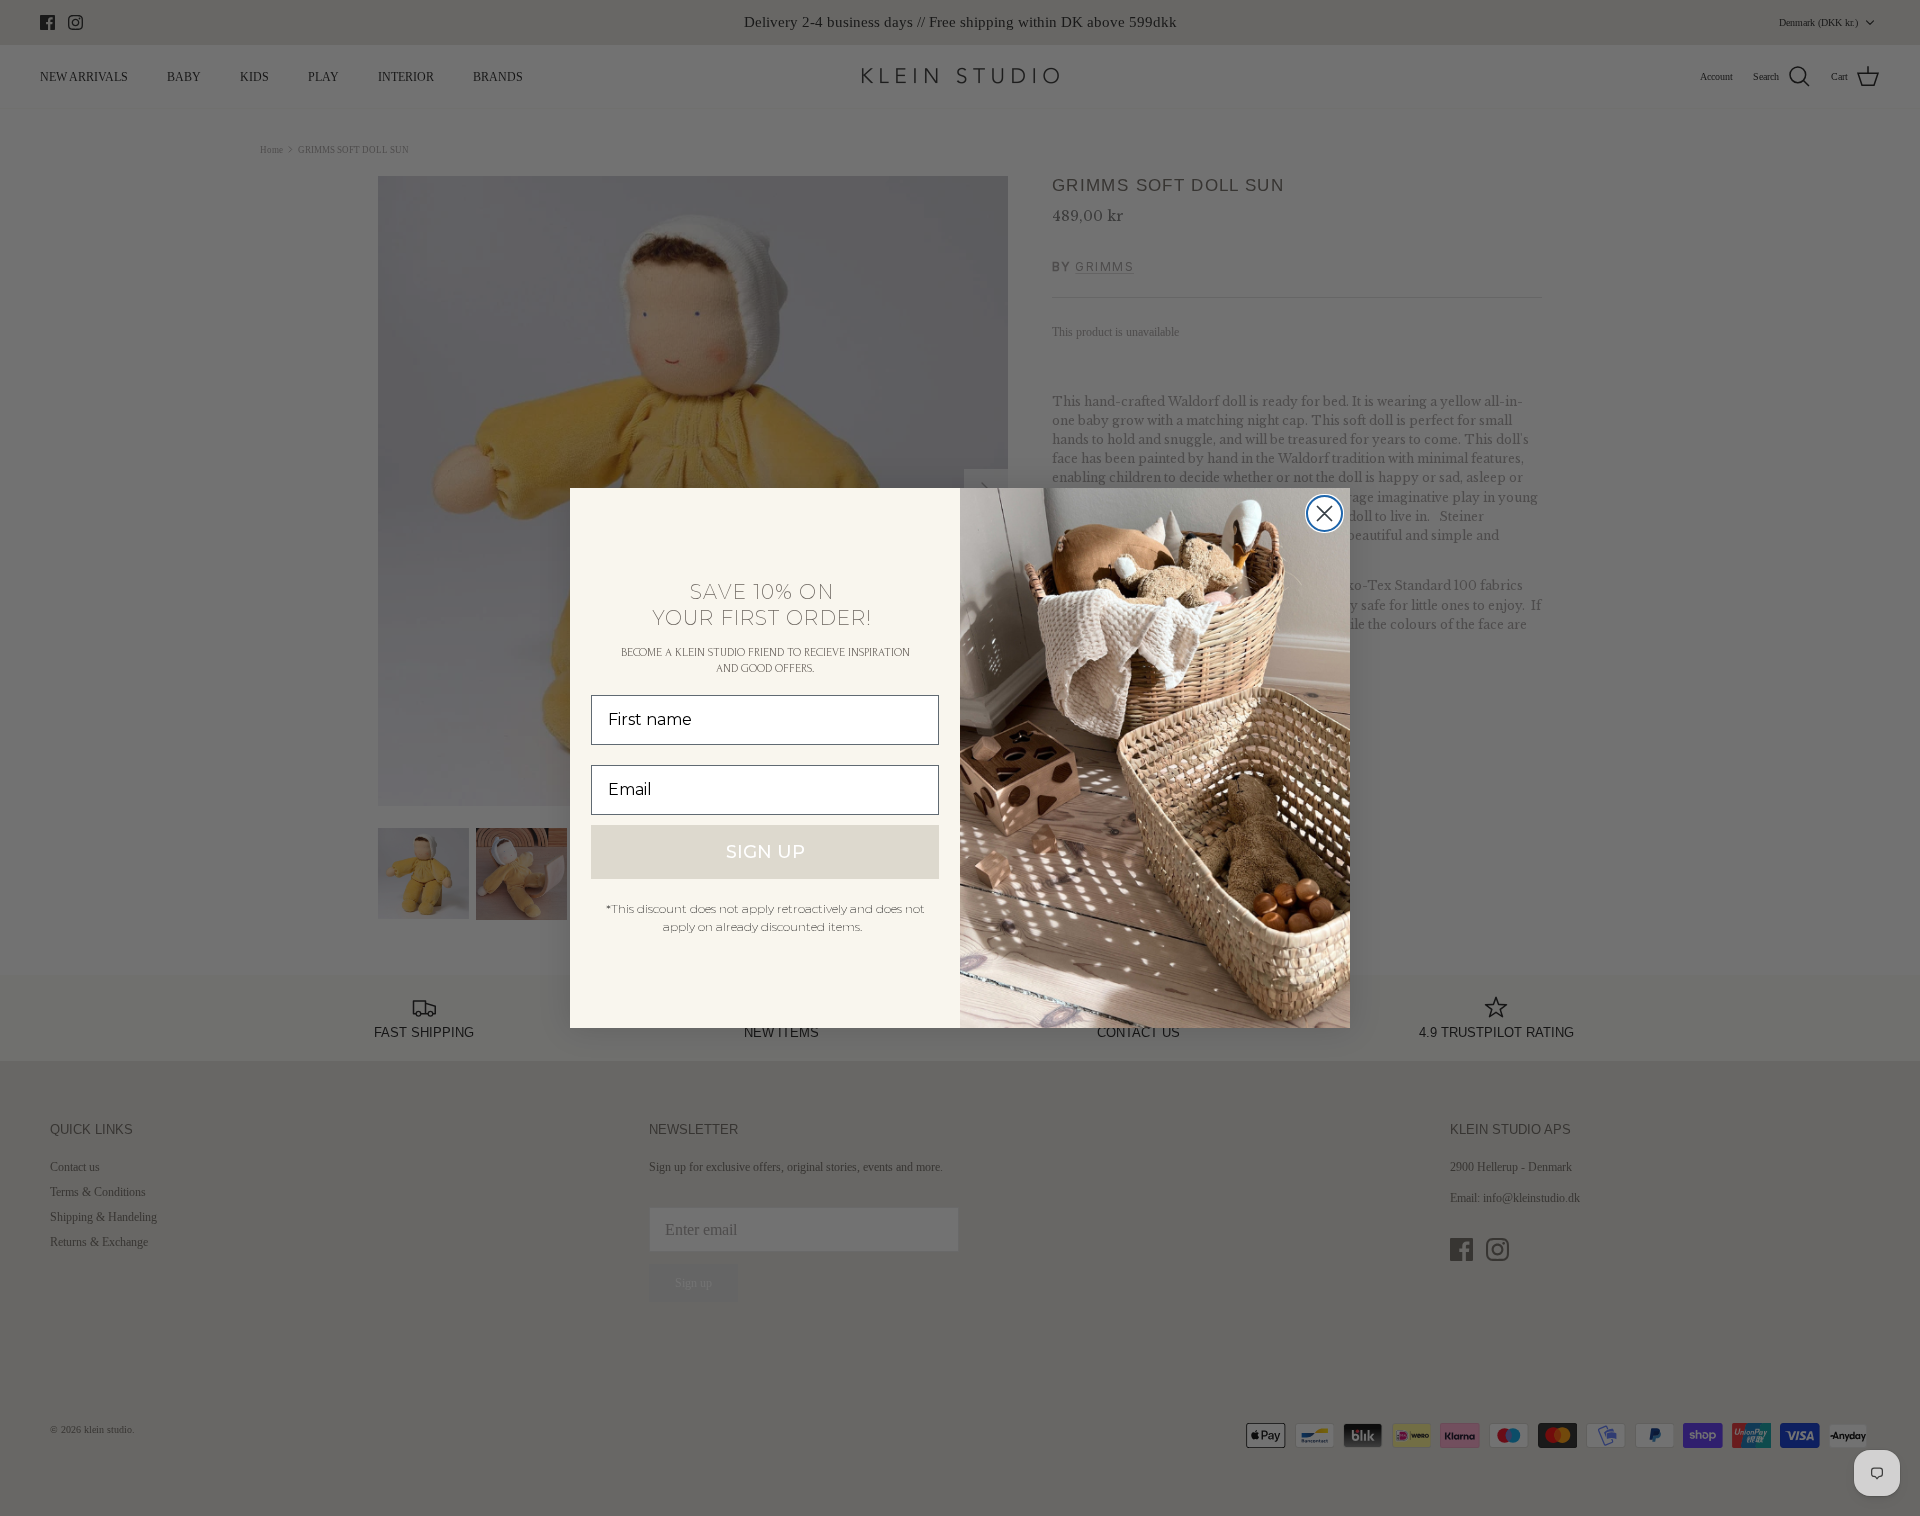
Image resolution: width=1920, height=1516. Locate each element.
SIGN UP (765, 852)
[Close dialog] (1324, 513)
